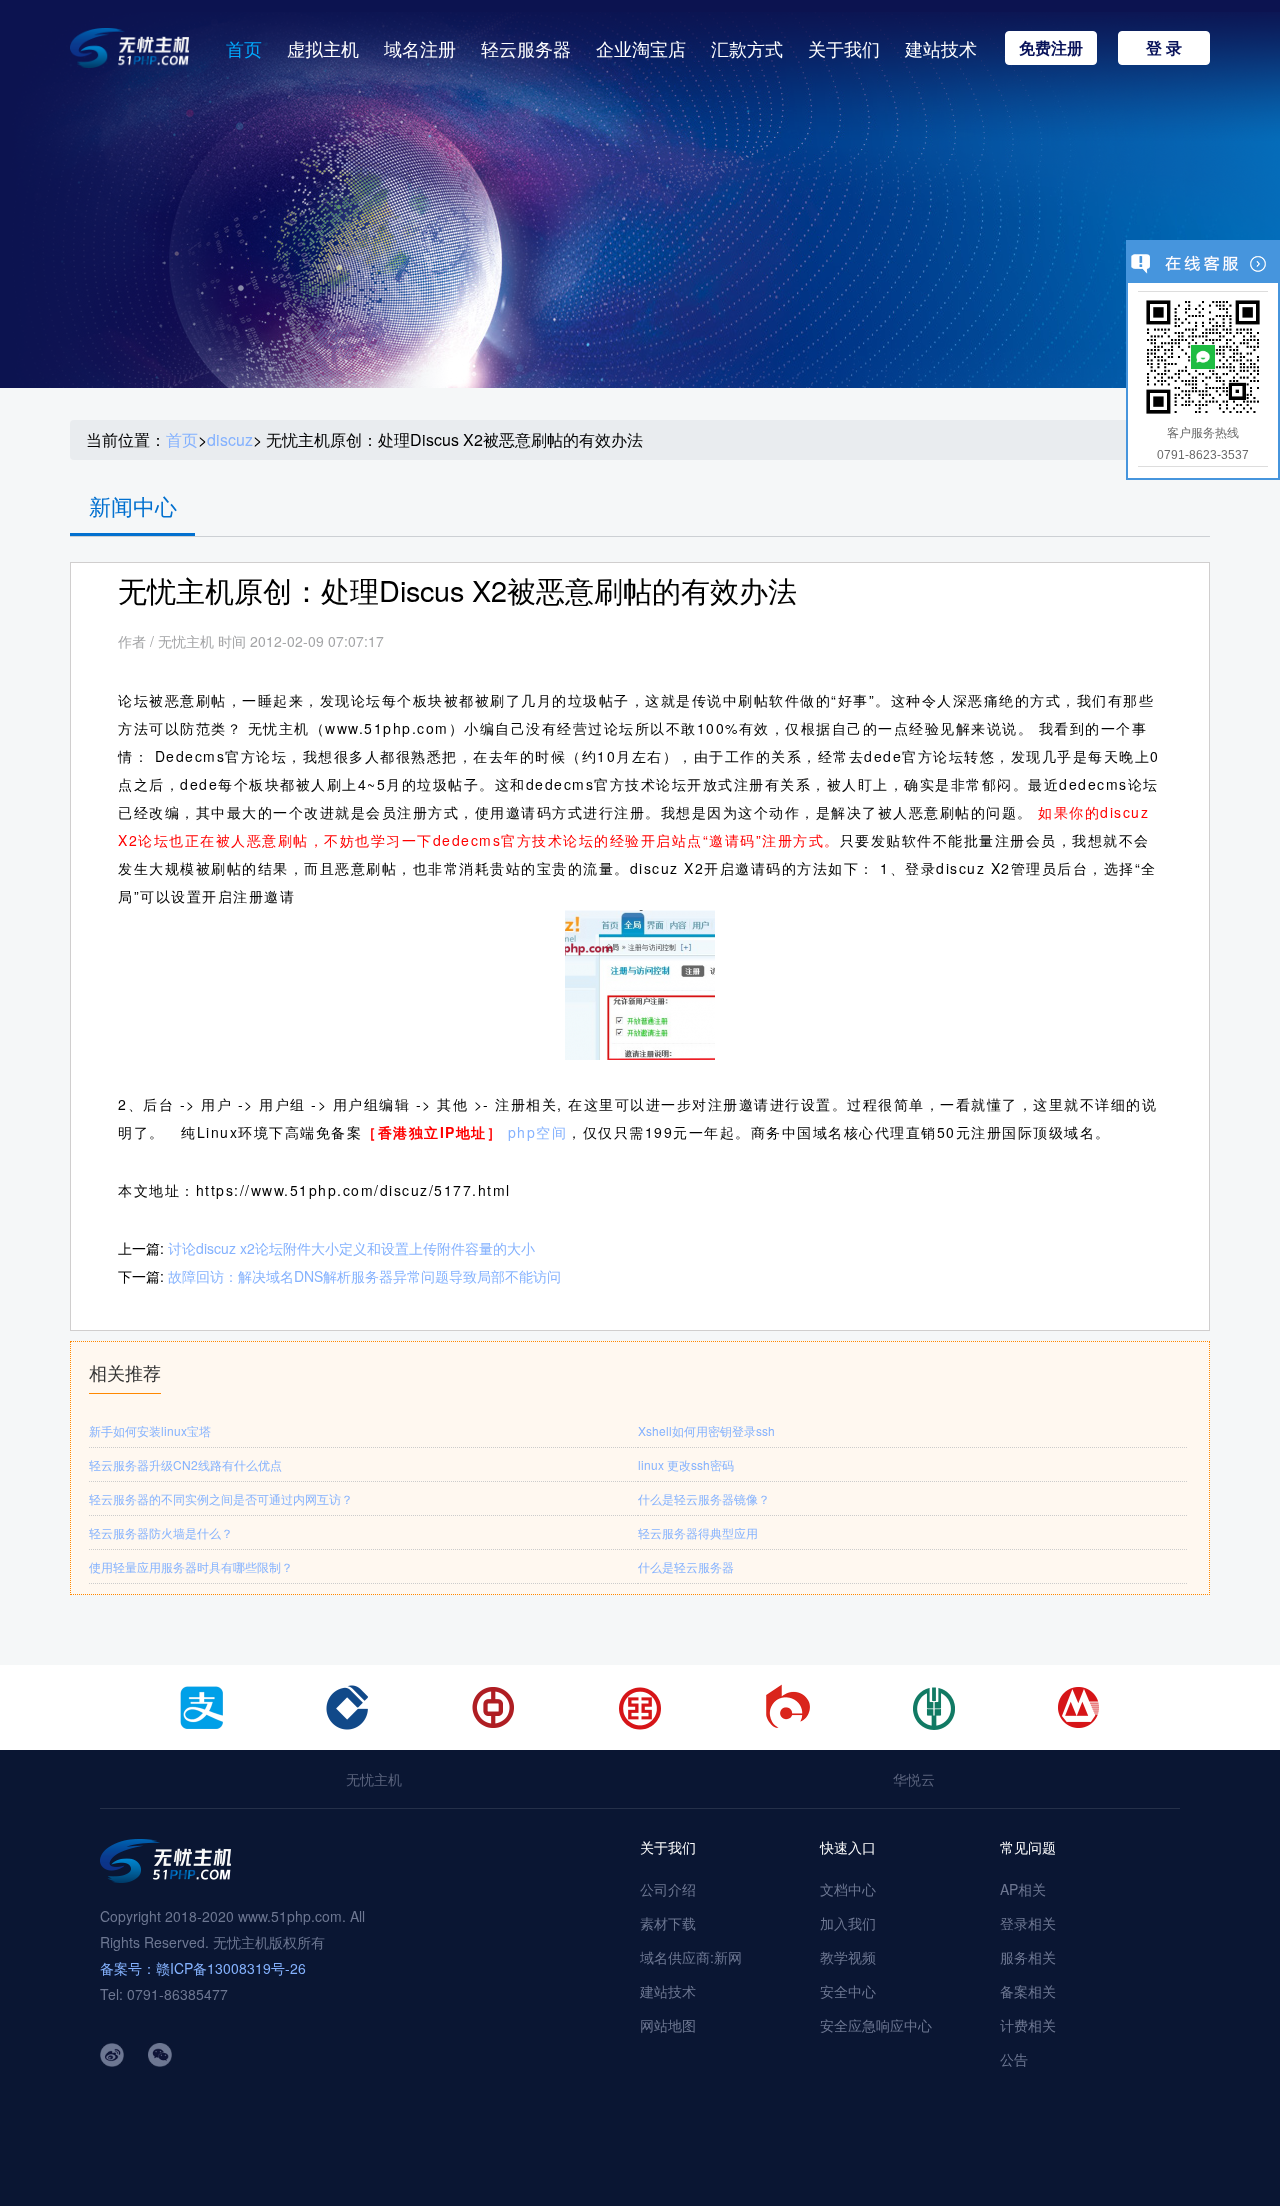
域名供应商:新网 (691, 1957)
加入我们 (848, 1923)
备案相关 (1028, 1991)
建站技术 (941, 48)
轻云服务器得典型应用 (698, 1532)
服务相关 (1028, 1957)
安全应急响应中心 (876, 2025)
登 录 (1164, 47)
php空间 (538, 1132)
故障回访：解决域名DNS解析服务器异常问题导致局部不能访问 (364, 1276)
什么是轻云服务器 (686, 1566)
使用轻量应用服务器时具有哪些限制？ (191, 1566)
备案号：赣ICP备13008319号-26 (203, 1968)
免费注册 (1051, 47)
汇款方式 (747, 48)
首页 (244, 48)
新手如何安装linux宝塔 (150, 1430)
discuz (230, 440)
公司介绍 (668, 1889)
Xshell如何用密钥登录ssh (706, 1430)
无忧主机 (374, 1779)
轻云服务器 (526, 48)
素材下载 (668, 1923)
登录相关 (1028, 1923)
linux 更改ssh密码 (686, 1464)
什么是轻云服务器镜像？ (704, 1498)
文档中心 (848, 1889)
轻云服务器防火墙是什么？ (161, 1532)
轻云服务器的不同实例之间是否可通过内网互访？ (221, 1498)
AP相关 (1023, 1889)
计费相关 (1028, 2025)
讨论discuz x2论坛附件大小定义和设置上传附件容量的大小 (351, 1248)
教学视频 (848, 1957)
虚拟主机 (323, 48)
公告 (1014, 2059)
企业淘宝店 (641, 48)
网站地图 (668, 2025)
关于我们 (844, 48)
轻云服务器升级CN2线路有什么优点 (185, 1464)
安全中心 (848, 1991)
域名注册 (420, 48)
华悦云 (914, 1779)
